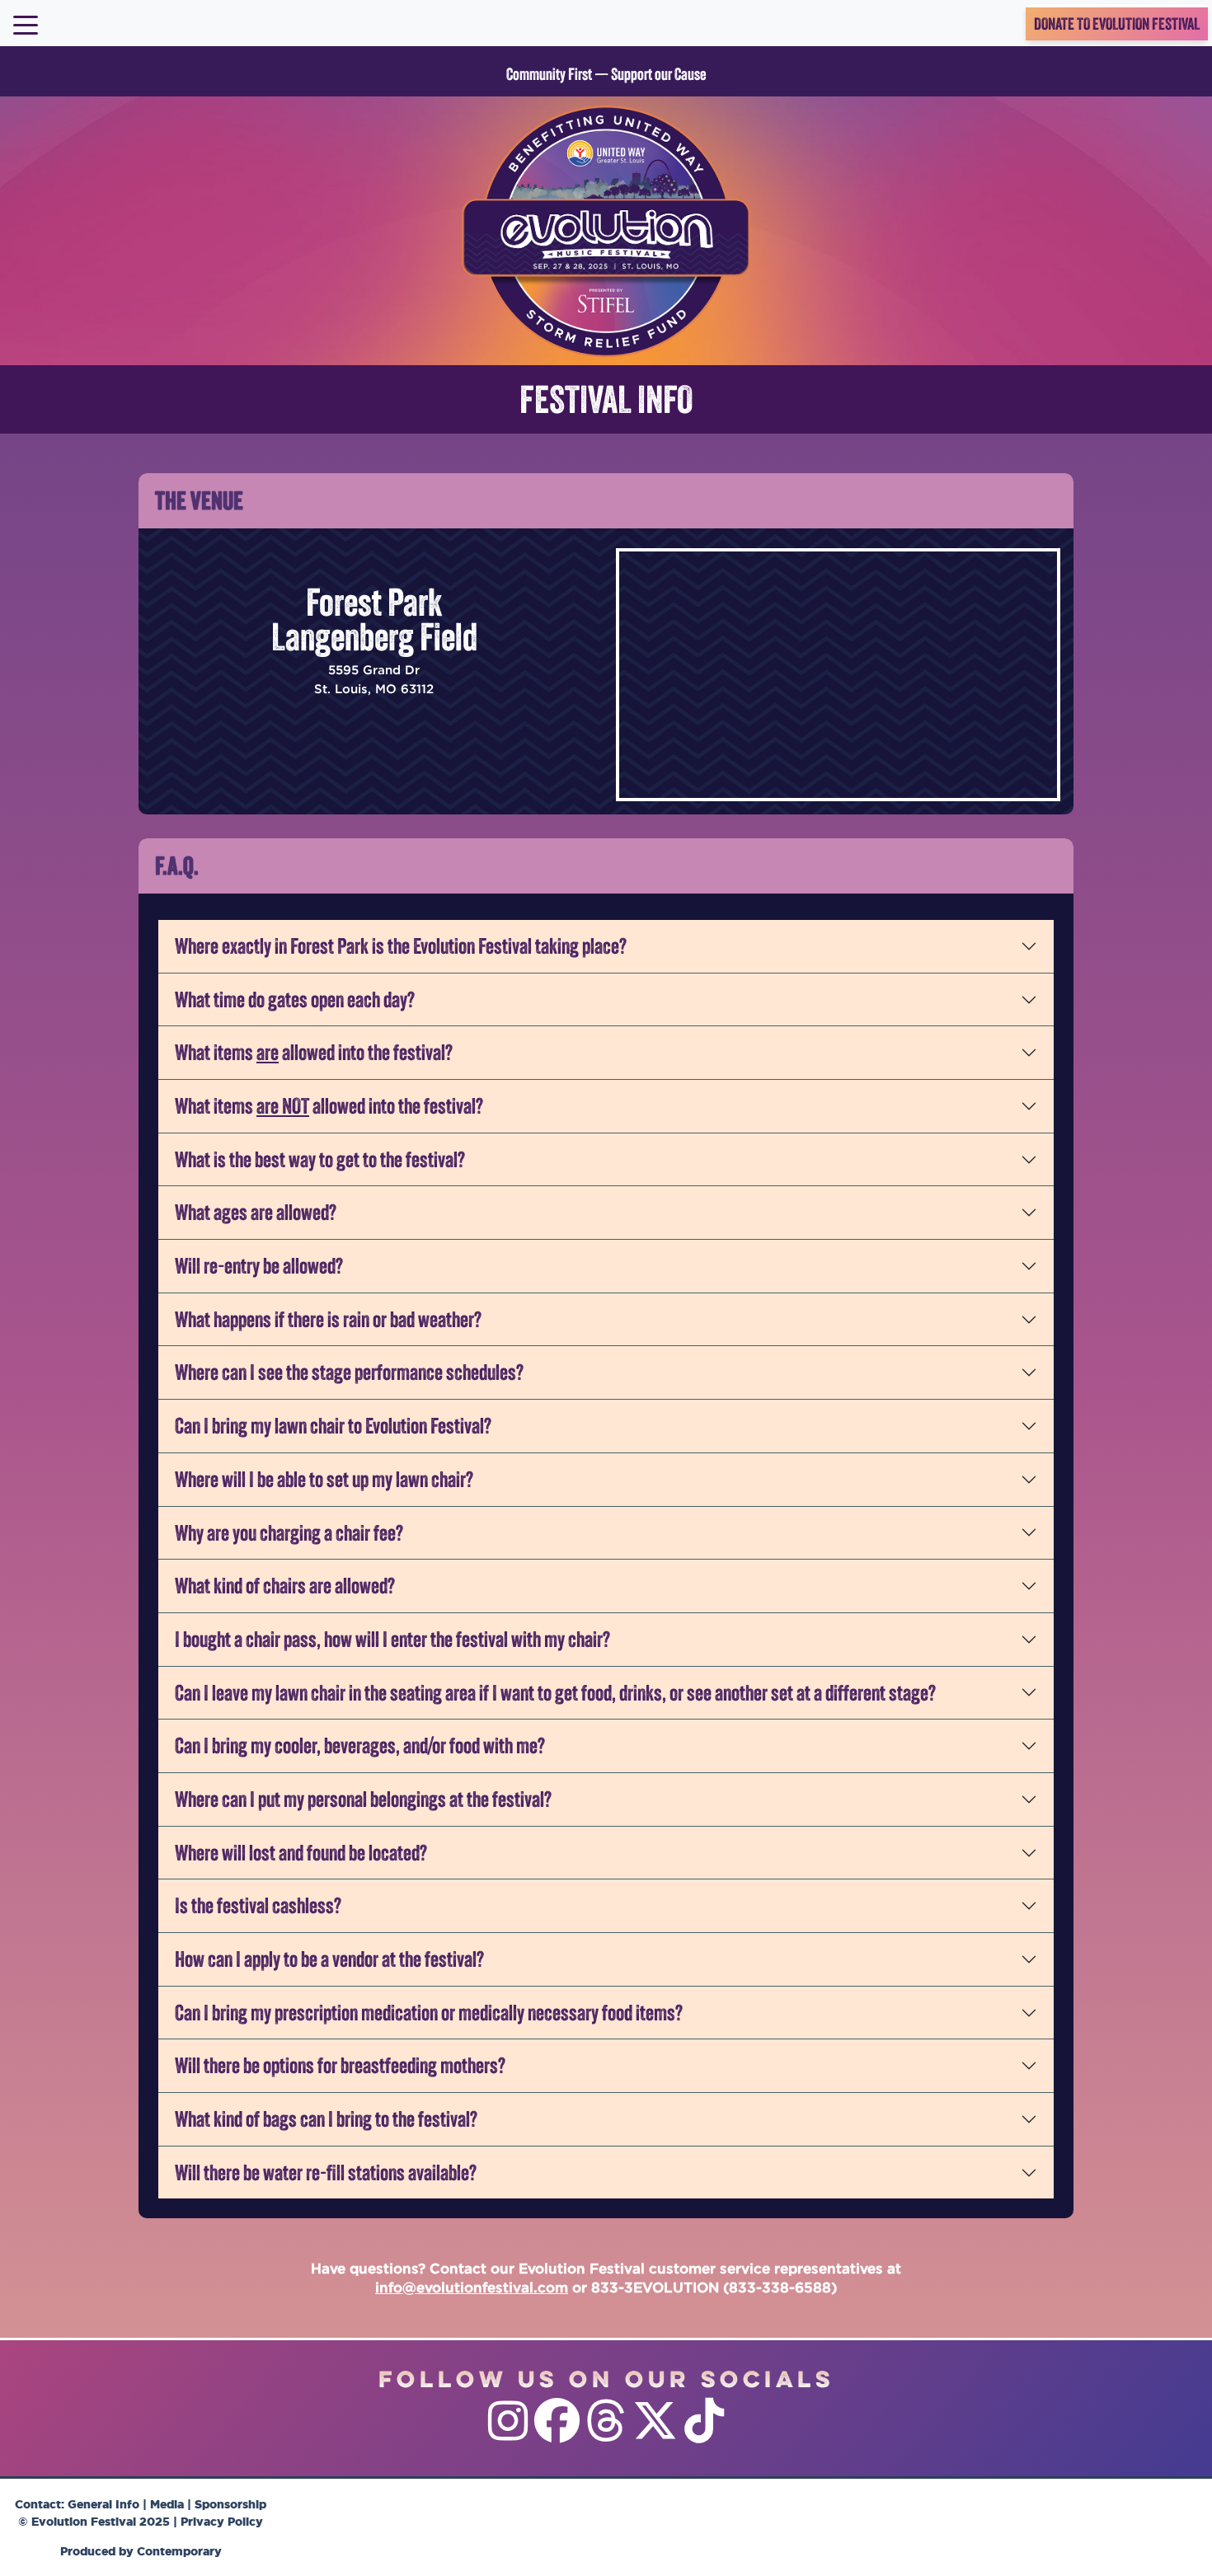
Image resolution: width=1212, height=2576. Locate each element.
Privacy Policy (222, 2521)
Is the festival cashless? (258, 1905)
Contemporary (179, 2551)
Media (167, 2504)
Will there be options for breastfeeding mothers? (340, 2065)
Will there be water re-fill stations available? (326, 2172)
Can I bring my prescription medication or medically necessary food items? (429, 2012)
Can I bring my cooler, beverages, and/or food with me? (360, 1745)
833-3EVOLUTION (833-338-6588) (714, 2287)
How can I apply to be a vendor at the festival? (329, 1959)
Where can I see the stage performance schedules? (349, 1372)
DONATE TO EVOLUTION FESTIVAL (1117, 24)
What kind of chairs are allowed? (285, 1585)
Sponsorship (230, 2504)
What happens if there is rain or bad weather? (328, 1319)
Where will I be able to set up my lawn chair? (324, 1479)
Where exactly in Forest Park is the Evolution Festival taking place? (401, 945)
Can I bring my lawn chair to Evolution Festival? (333, 1425)
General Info (103, 2504)
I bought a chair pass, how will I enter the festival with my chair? (392, 1639)
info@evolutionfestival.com (472, 2287)
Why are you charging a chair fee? (289, 1532)
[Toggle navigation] (26, 24)
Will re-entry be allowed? (259, 1265)
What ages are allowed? (256, 1212)
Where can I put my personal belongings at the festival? (363, 1799)
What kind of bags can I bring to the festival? (326, 2119)
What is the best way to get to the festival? (320, 1159)
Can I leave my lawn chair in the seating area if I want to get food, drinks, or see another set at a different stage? (555, 1692)
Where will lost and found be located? (301, 1852)
